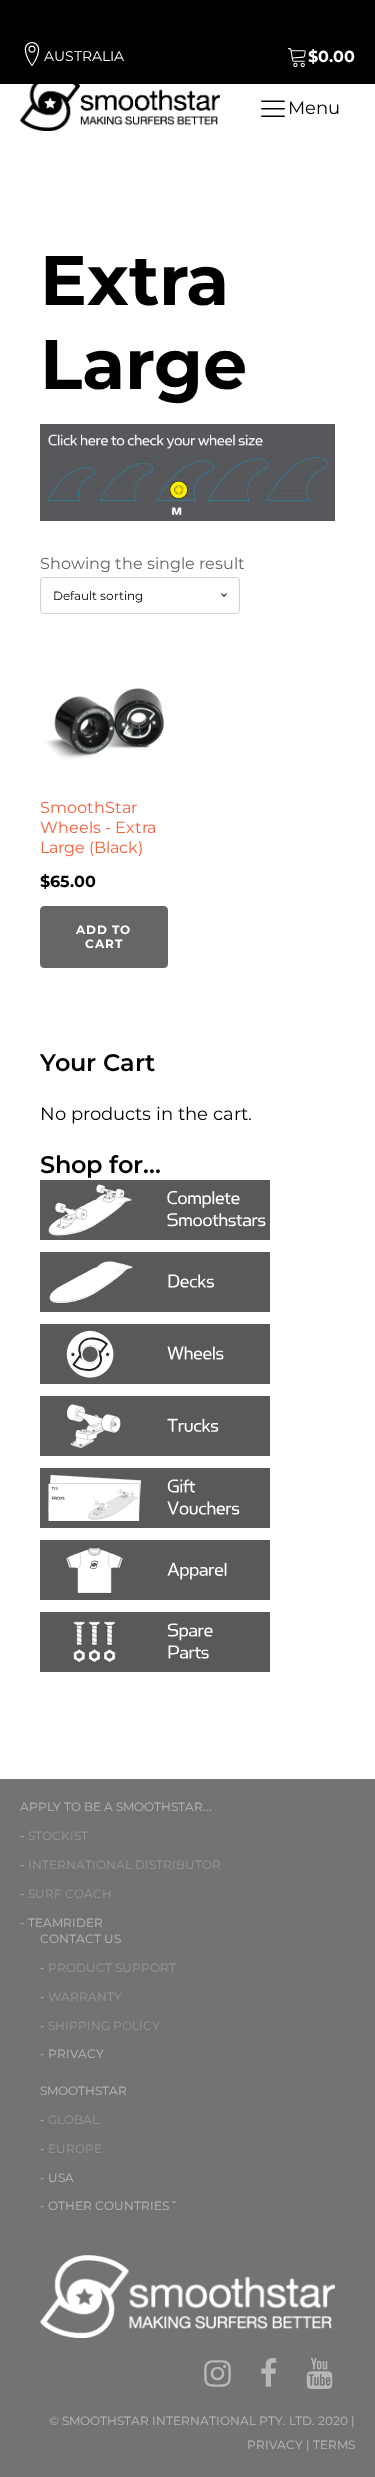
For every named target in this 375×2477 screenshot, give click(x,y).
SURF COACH (70, 1893)
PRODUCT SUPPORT (112, 1967)
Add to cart (103, 936)
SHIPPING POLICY (104, 2025)
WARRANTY (85, 1996)
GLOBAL (73, 2119)
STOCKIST (58, 1835)
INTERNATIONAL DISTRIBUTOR (124, 1864)
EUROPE (75, 2148)
